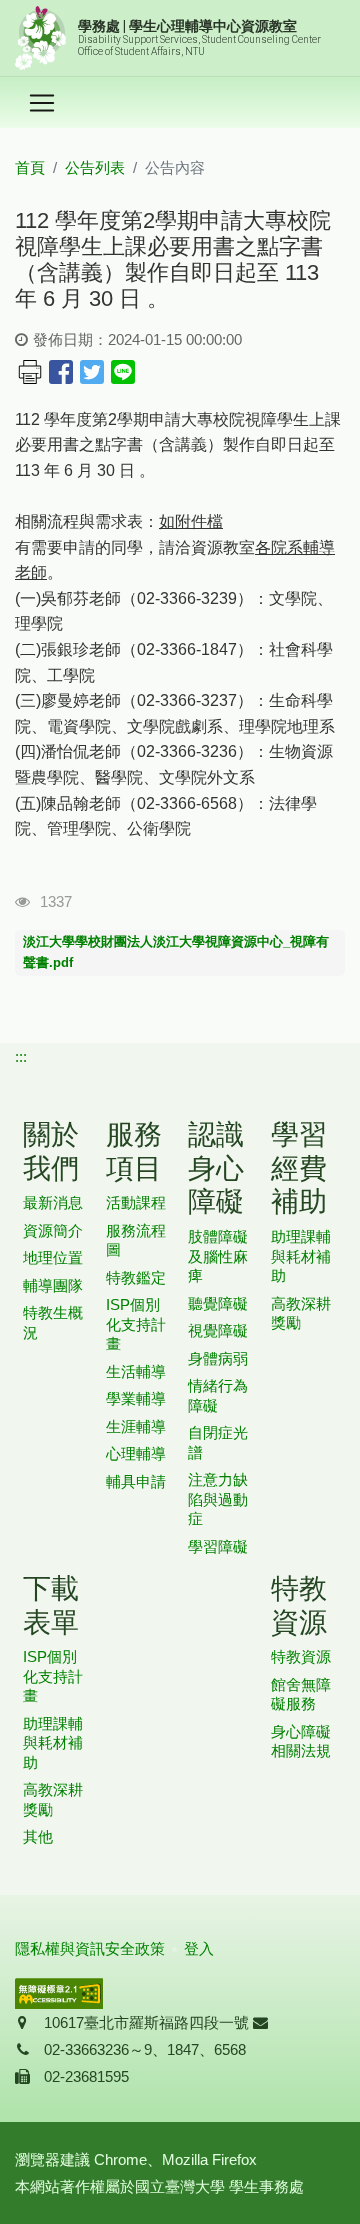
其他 (38, 1836)
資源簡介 (53, 1230)
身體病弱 (218, 1358)
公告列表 (95, 167)
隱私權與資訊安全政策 (90, 1948)
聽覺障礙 (218, 1303)
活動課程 (136, 1202)
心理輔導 (136, 1453)
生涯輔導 (136, 1426)
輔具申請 (136, 1481)
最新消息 (53, 1202)
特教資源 (301, 1656)
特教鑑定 (136, 1277)
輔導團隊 (53, 1285)
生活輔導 (136, 1371)
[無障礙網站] (59, 1991)
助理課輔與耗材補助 (301, 1256)
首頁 (30, 167)
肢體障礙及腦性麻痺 (218, 1256)
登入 (199, 1948)
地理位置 (53, 1257)
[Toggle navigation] (42, 103)
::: (21, 1056)
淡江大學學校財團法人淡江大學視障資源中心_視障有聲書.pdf (176, 952)
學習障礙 (218, 1546)
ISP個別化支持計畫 (136, 1324)
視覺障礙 (218, 1330)
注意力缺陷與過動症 (218, 1499)
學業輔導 (136, 1398)
